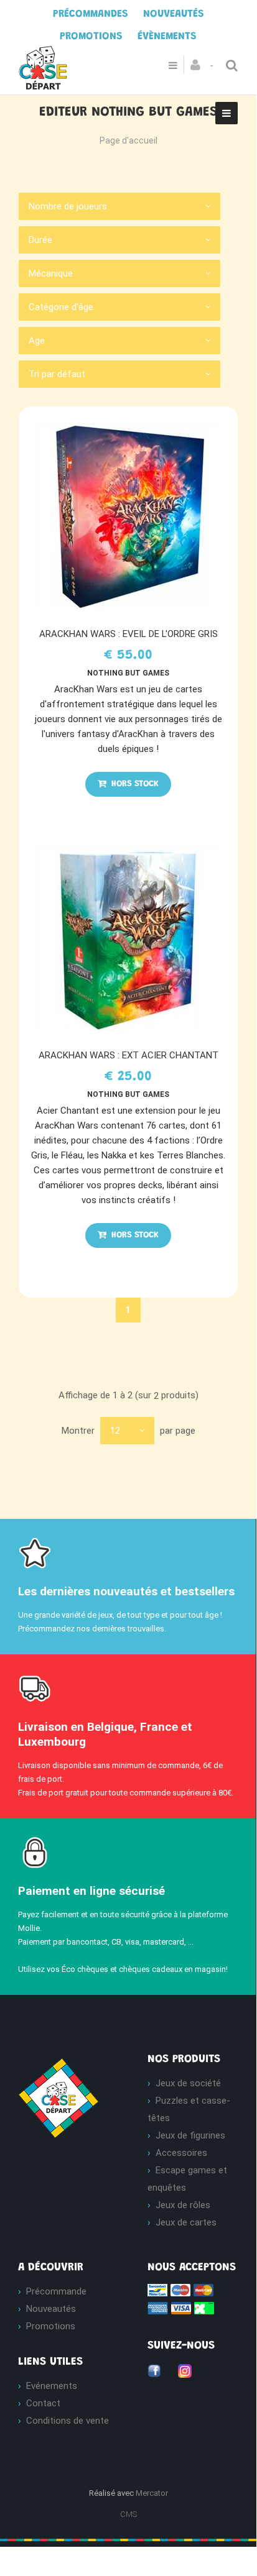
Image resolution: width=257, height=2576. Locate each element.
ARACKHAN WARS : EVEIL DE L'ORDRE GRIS (128, 634)
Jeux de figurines (190, 2135)
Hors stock (134, 784)
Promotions (51, 2326)
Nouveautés (51, 2309)
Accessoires (181, 2153)
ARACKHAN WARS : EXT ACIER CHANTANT (128, 1055)
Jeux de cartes (186, 2222)
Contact (43, 2403)
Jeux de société (188, 2083)
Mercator (152, 2493)
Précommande (56, 2291)
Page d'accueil (128, 140)
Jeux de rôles (183, 2205)
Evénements (52, 2386)
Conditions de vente (68, 2421)
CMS (128, 2514)
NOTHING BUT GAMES (128, 673)
